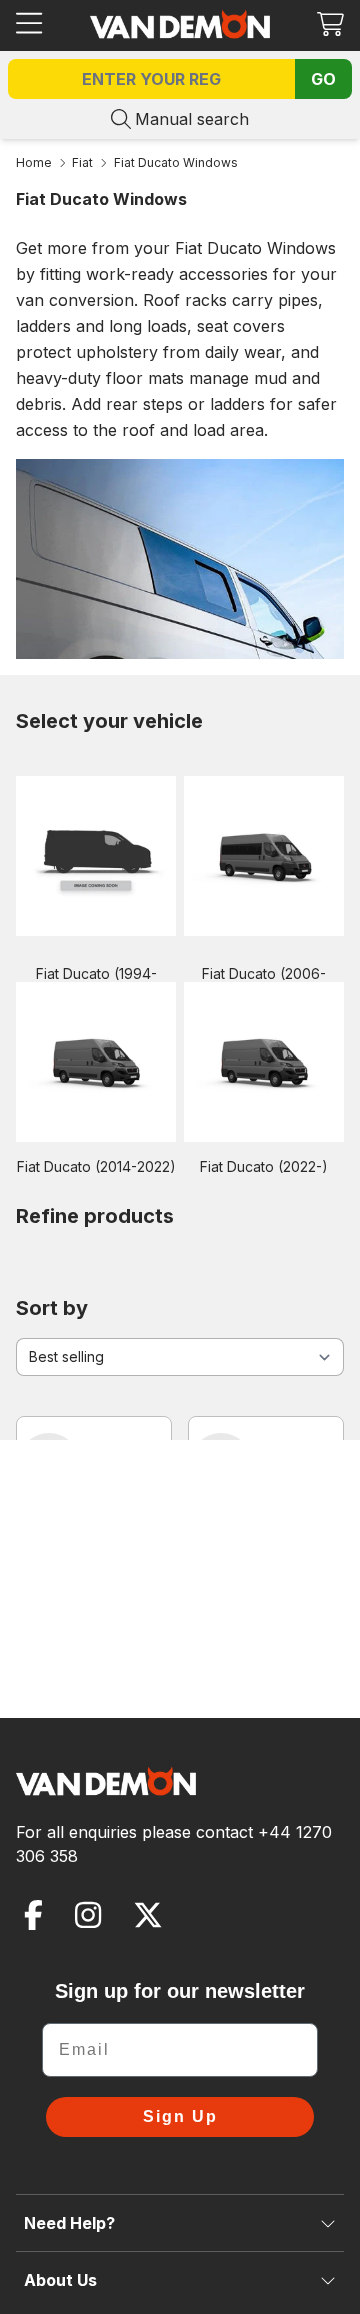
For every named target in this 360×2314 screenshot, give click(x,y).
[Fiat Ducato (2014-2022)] (96, 1061)
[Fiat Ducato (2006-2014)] (264, 856)
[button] (330, 23)
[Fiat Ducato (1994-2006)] (96, 856)
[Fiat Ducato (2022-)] (264, 1061)
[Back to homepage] (180, 24)
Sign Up (180, 2116)
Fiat (82, 162)
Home (34, 162)
